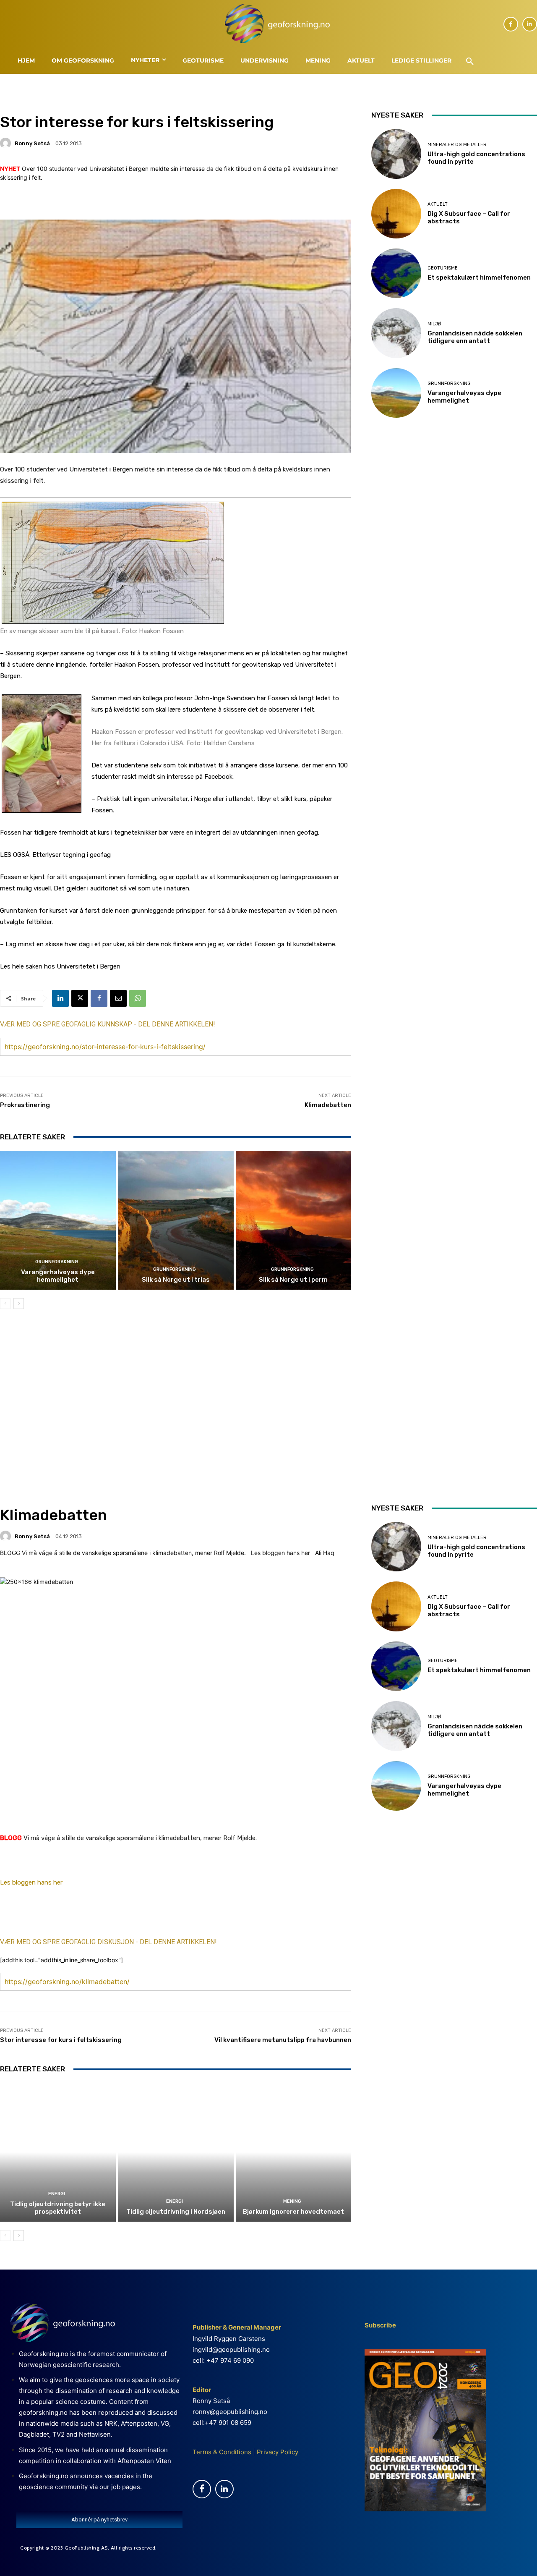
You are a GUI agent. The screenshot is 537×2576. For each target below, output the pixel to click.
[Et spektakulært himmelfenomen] (396, 273)
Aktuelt (438, 204)
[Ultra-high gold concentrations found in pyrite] (396, 154)
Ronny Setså (32, 143)
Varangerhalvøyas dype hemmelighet (58, 1276)
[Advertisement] (176, 1388)
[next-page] (19, 1304)
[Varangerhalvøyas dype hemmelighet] (58, 1220)
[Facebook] (511, 24)
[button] (470, 62)
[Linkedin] (530, 24)
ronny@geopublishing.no (230, 2412)
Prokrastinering (25, 1105)
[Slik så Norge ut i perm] (294, 1220)
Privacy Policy (277, 2452)
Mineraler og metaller (457, 145)
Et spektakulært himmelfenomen (479, 277)
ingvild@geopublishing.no (231, 2350)
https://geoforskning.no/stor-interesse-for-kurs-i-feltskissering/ (105, 1047)
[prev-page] (5, 1304)
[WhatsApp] (138, 998)
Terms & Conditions (222, 2452)
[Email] (118, 998)
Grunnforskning (57, 1262)
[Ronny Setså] (7, 143)
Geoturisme (443, 268)
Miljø (434, 324)
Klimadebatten (328, 1105)
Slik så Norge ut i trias (176, 1280)
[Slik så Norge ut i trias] (176, 1220)
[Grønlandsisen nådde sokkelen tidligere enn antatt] (396, 333)
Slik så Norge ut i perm (293, 1280)
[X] (80, 998)
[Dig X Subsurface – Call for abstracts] (396, 214)
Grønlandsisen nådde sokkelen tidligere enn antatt (475, 337)
